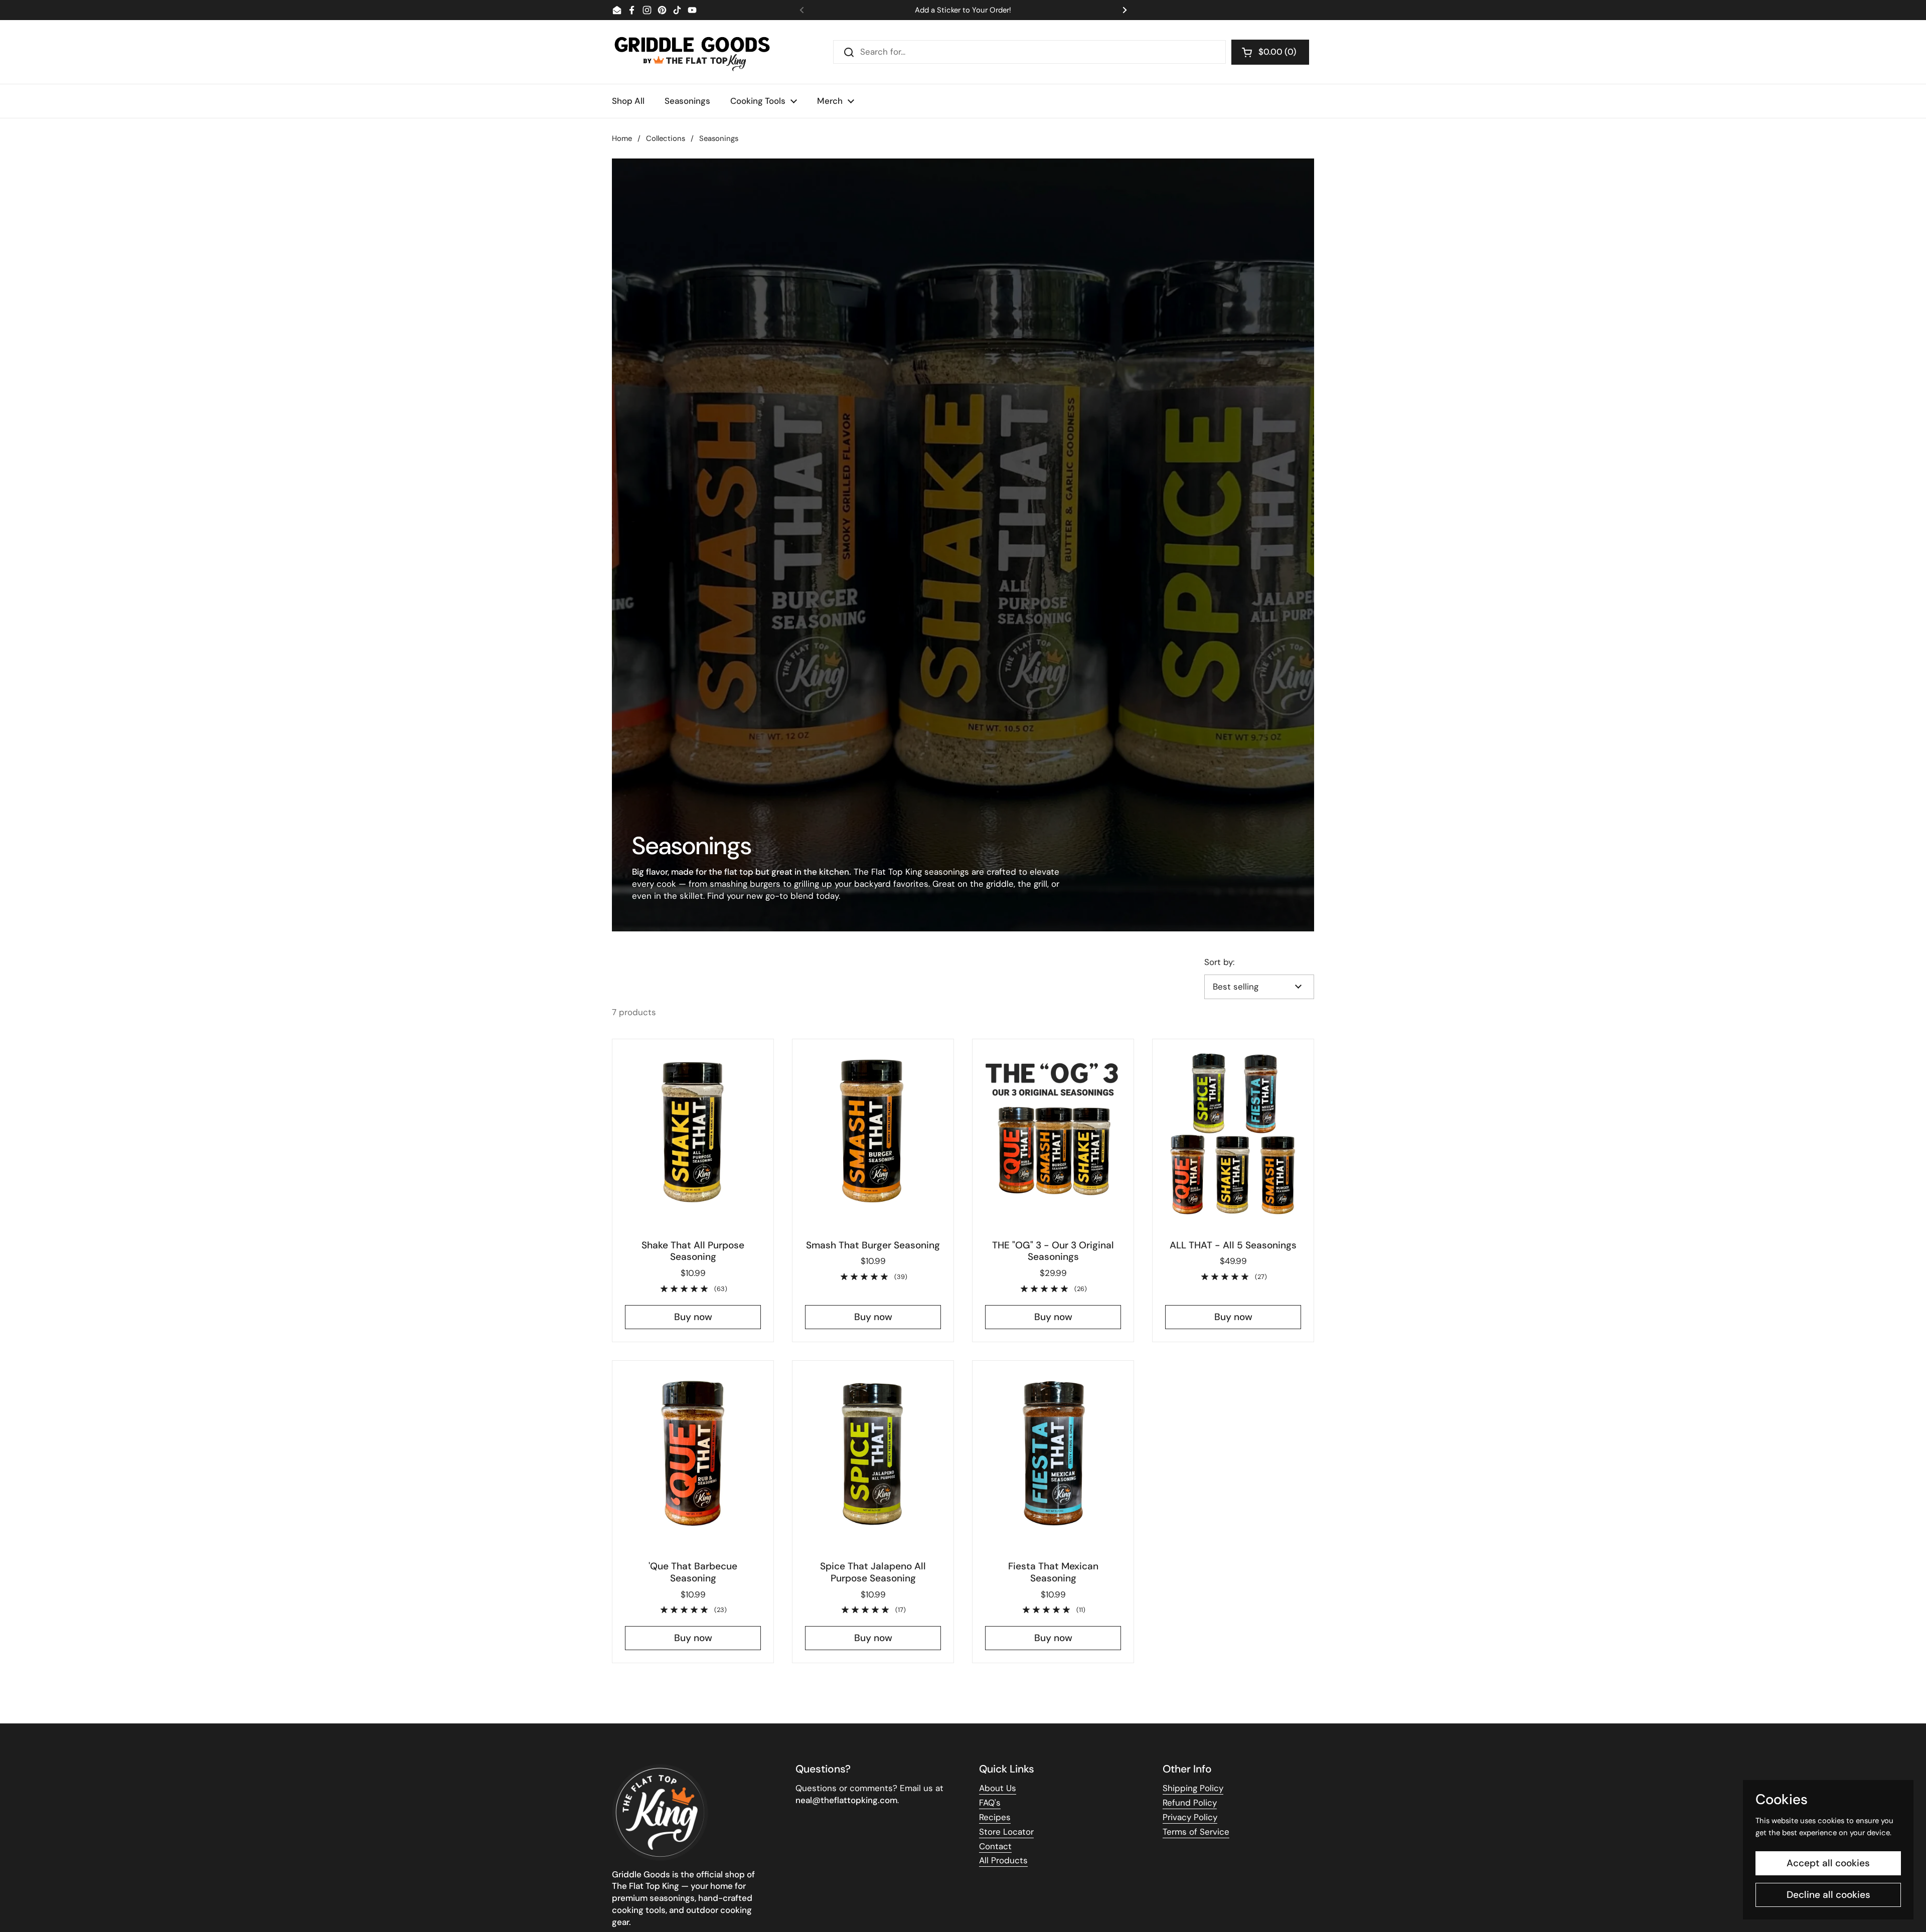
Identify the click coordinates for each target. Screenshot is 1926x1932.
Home (622, 138)
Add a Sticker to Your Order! (963, 10)
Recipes (995, 1817)
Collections (666, 138)
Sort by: (1219, 962)
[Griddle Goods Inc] (692, 52)
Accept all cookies (1828, 1863)
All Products (1003, 1860)
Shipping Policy (1193, 1788)
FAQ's (990, 1803)
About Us (998, 1788)
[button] (1270, 52)
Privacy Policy (1190, 1817)
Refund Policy (1190, 1803)
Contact (995, 1846)
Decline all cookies (1828, 1895)
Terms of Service (1196, 1832)
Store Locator (1006, 1832)
